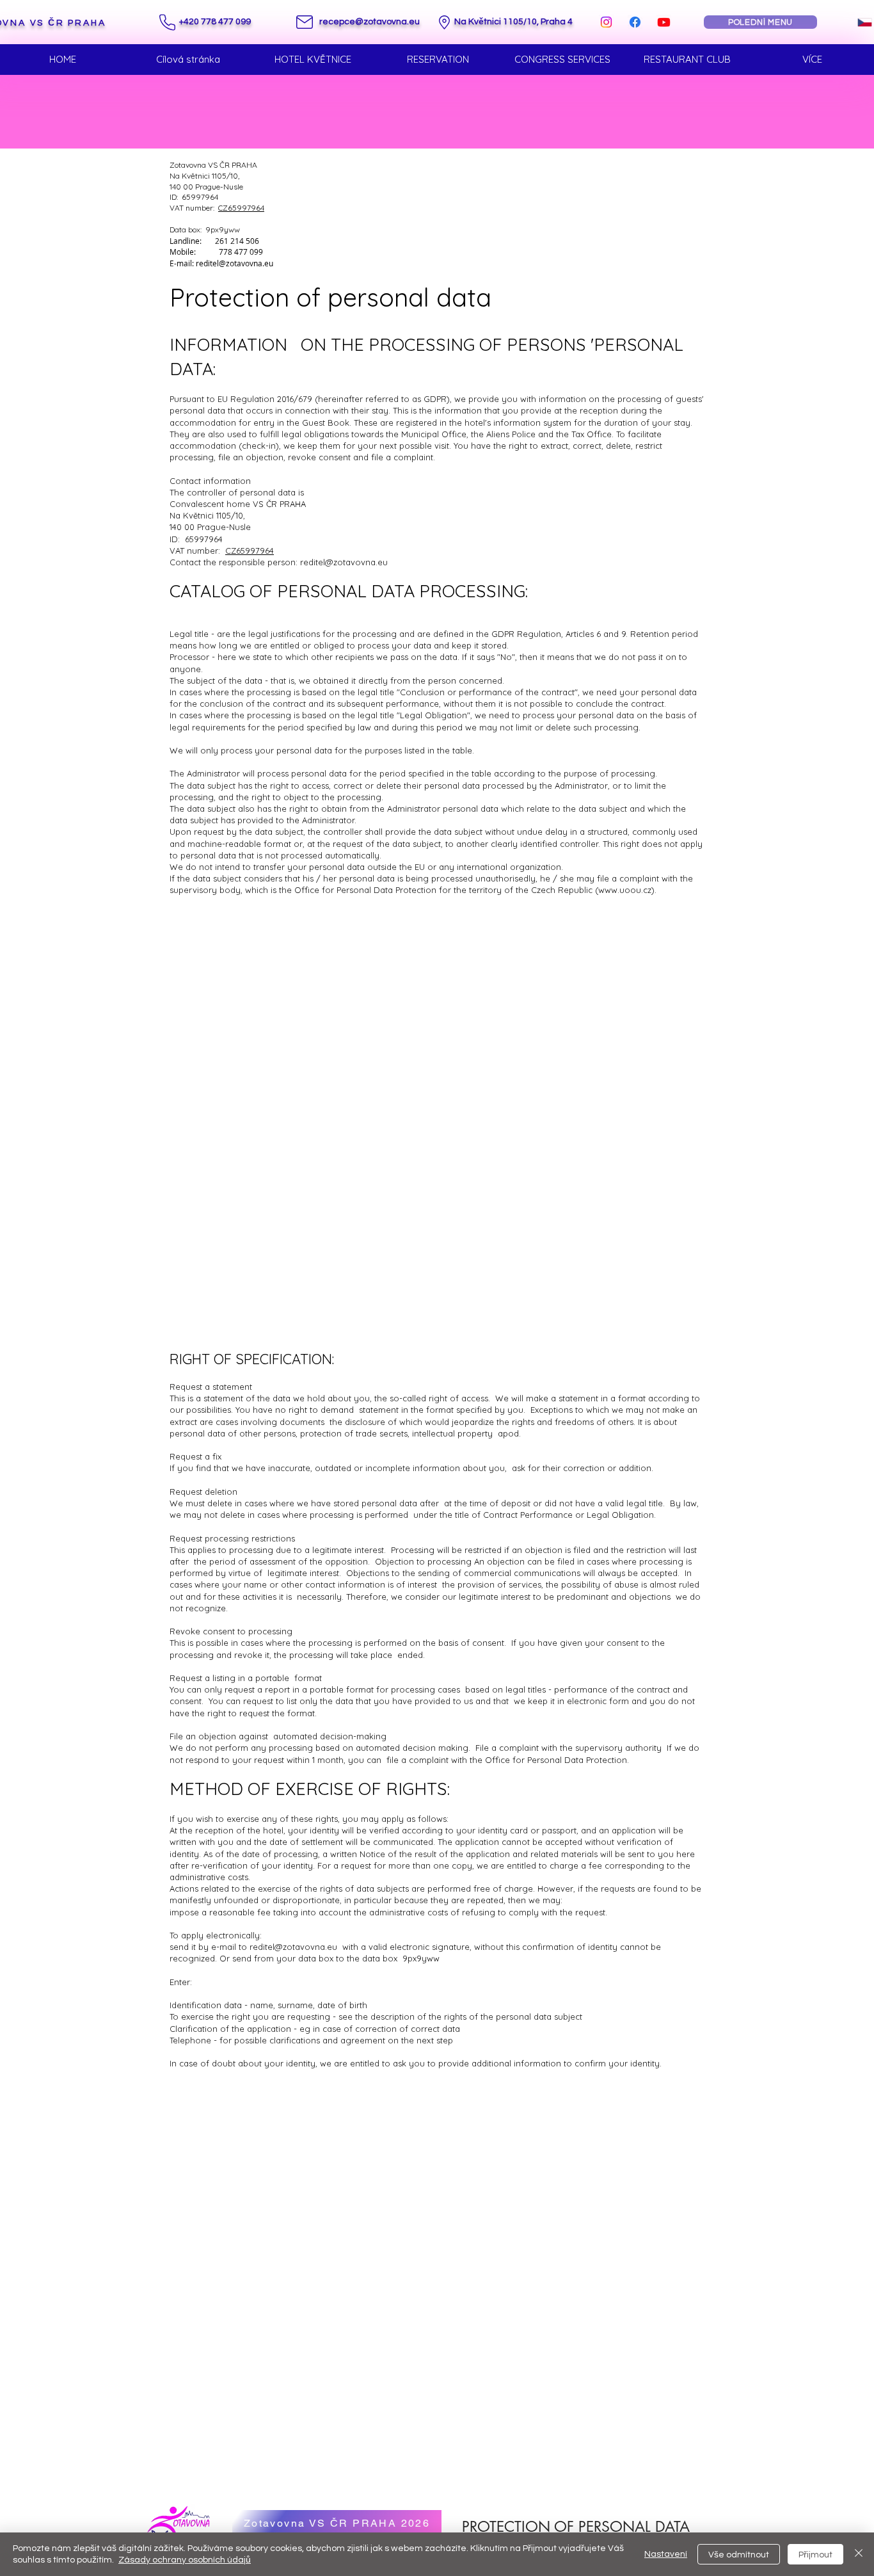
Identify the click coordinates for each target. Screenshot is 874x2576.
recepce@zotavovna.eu (369, 22)
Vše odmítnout (739, 2555)
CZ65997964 (241, 208)
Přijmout (815, 2555)
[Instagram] (606, 22)
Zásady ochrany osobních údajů (185, 2560)
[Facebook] (635, 22)
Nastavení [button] (666, 2554)
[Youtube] (664, 22)
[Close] (859, 2554)
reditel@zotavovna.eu (234, 263)
